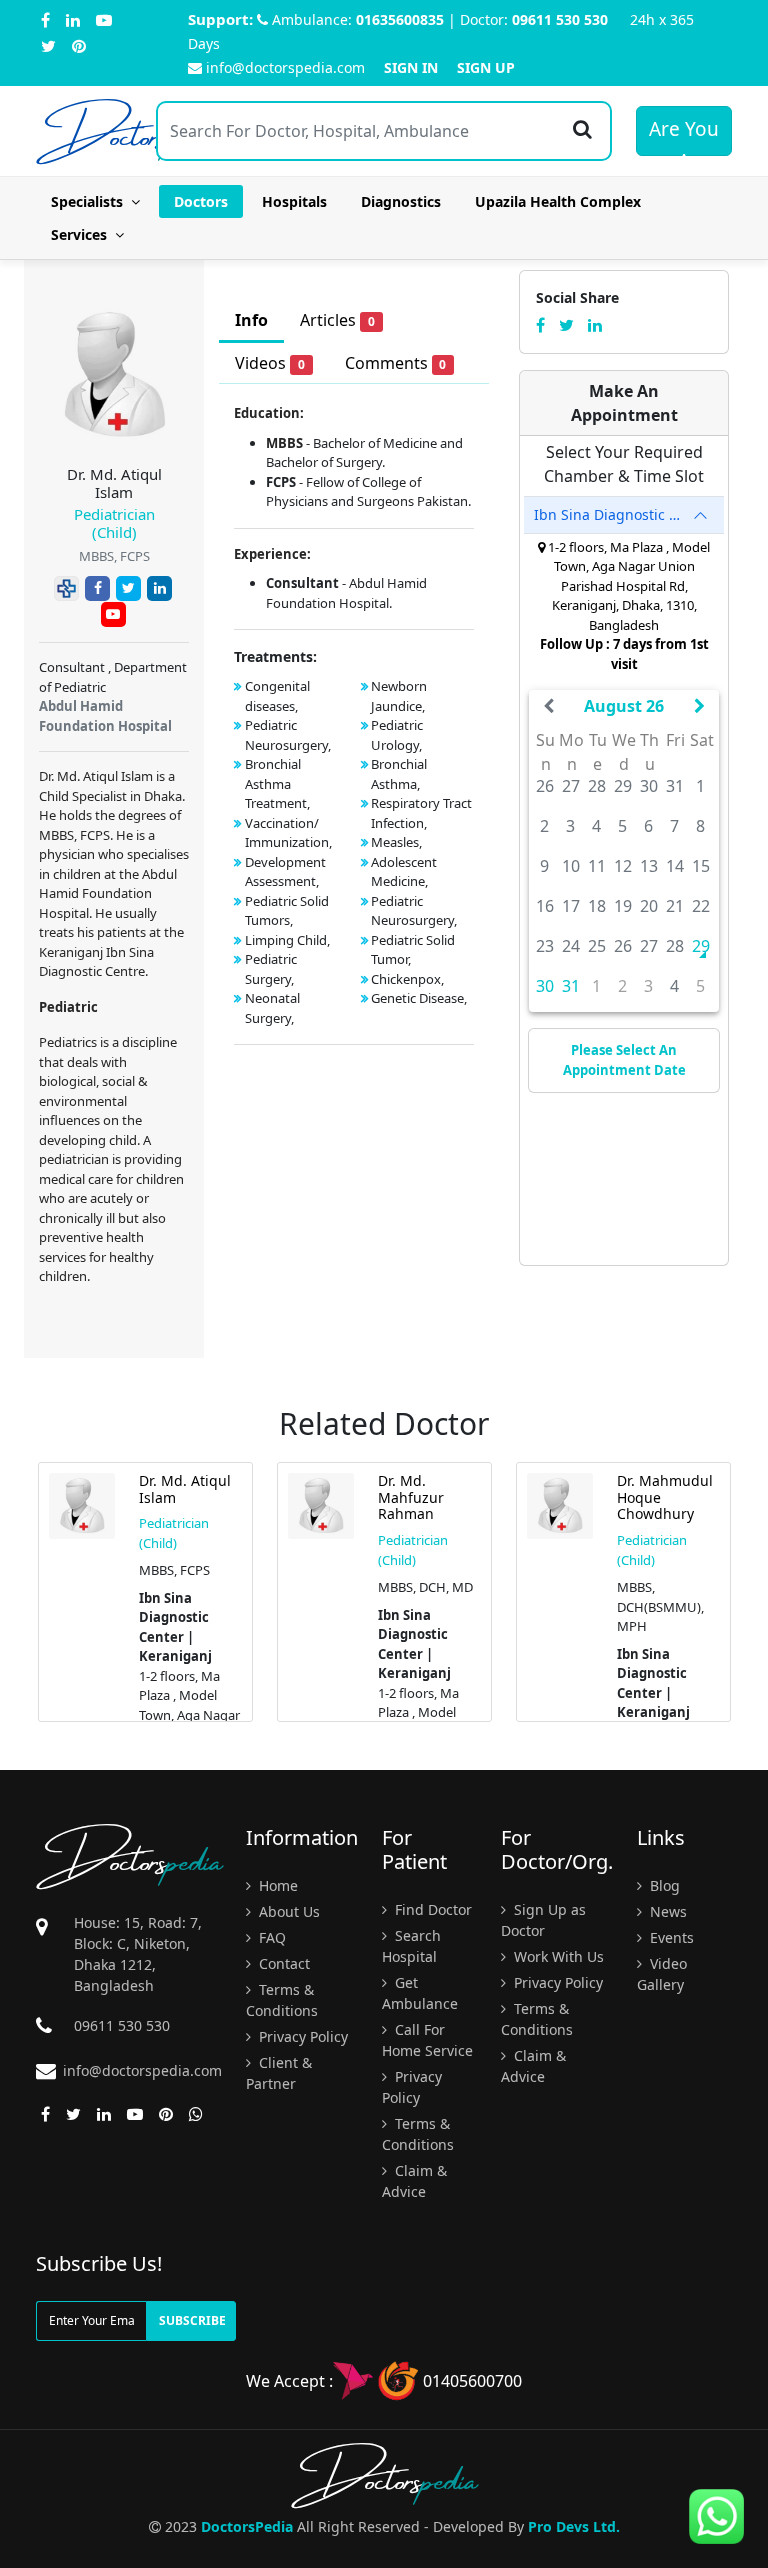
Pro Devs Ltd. (574, 2526)
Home (276, 1885)
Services (83, 234)
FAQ (270, 1937)
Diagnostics (401, 201)
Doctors (201, 201)
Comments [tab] (396, 363)
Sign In (411, 67)
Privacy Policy (301, 2036)
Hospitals (294, 201)
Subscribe (192, 2320)
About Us (287, 1911)
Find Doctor (431, 1909)
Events (670, 1937)
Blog (663, 1885)
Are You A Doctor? (684, 136)
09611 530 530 (560, 19)
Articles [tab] (337, 320)
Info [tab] (251, 320)
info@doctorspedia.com (285, 67)
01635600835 (400, 19)
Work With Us (557, 1956)
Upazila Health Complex (558, 201)
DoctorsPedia (247, 2526)
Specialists (91, 201)
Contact (282, 1963)
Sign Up (486, 67)
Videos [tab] (270, 363)
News (666, 1911)
